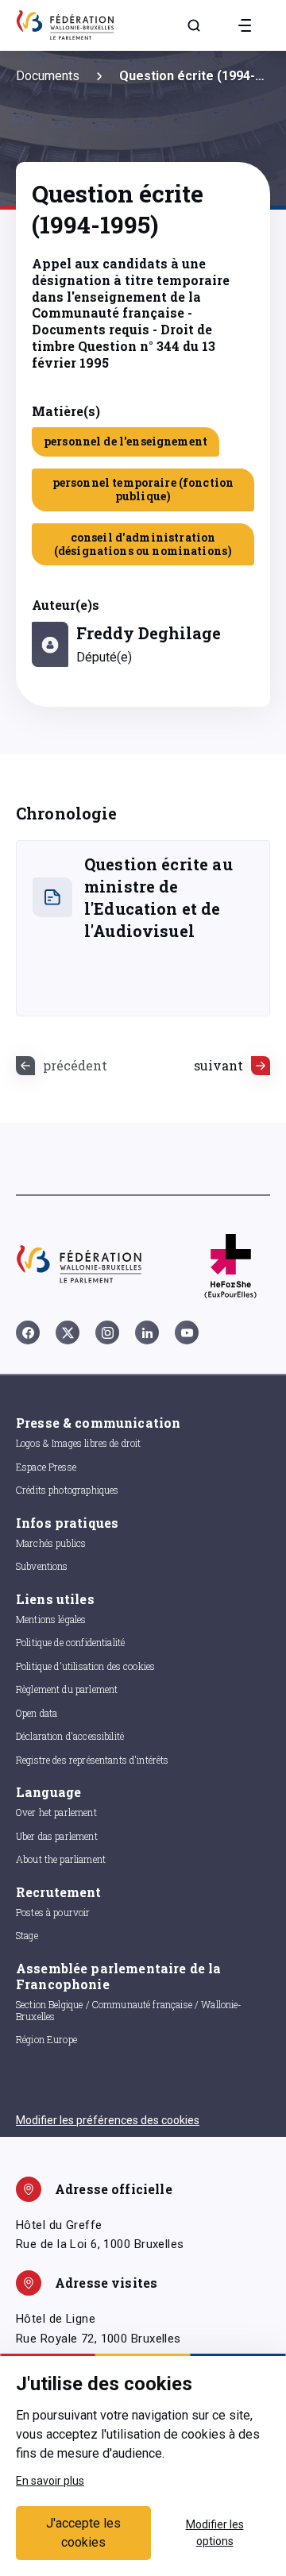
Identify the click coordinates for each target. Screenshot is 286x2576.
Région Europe (46, 2039)
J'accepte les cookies (83, 2533)
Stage (27, 1935)
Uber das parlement (57, 1836)
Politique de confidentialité (70, 1642)
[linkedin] (147, 1332)
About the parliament (61, 1859)
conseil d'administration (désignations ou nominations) (143, 544)
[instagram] (107, 1332)
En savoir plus (50, 2481)
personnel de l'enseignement (126, 441)
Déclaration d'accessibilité (70, 1736)
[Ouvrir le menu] (245, 25)
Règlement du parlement (67, 1689)
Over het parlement (56, 1812)
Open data (37, 1713)
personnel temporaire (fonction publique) (143, 489)
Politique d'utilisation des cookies (85, 1666)
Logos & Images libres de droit (79, 1443)
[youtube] (187, 1332)
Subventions (42, 1566)
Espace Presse (46, 1467)
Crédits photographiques (67, 1490)
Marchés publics (51, 1543)
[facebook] (28, 1332)
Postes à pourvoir (53, 1912)
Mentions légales (51, 1619)
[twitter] (68, 1332)
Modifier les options (215, 2533)
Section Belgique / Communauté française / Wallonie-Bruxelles (129, 2010)
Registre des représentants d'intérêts (93, 1760)
